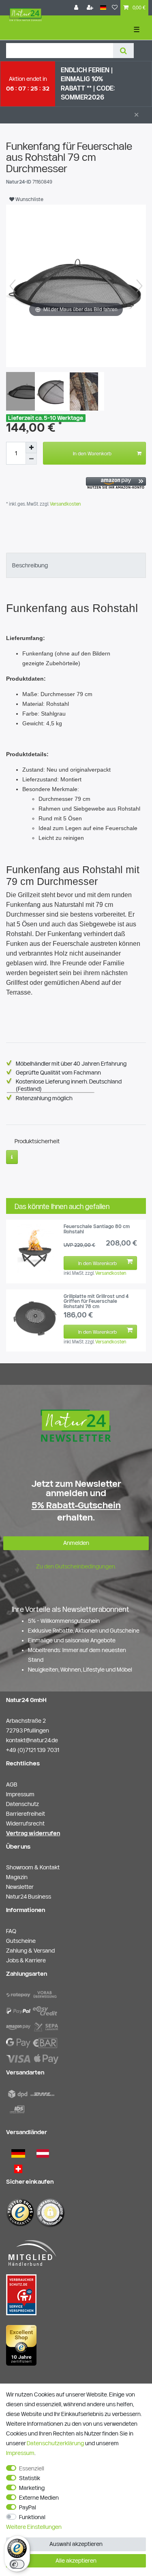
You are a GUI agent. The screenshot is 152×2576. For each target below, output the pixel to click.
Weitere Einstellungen (34, 2527)
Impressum (20, 2453)
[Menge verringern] (31, 459)
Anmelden (76, 1543)
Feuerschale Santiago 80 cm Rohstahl (97, 1229)
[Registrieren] (91, 8)
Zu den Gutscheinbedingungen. (76, 1566)
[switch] (17, 2564)
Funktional (32, 2517)
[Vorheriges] (13, 286)
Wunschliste (29, 199)
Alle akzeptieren (76, 2561)
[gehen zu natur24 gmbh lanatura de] (21, 2294)
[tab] (76, 565)
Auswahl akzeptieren (76, 2544)
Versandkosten (65, 504)
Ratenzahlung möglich (44, 1098)
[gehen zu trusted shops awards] (21, 2345)
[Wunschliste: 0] (115, 8)
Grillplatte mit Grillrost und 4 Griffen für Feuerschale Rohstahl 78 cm (96, 1301)
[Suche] (123, 51)
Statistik (30, 2478)
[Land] (103, 8)
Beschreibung (30, 565)
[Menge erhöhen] (31, 448)
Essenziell (32, 2468)
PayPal (28, 2507)
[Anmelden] (77, 8)
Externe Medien (39, 2498)
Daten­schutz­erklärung (55, 2443)
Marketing (32, 2488)
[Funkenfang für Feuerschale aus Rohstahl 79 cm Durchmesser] (26, 392)
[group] (35, 1248)
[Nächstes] (139, 286)
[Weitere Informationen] (12, 1157)
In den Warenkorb (92, 453)
